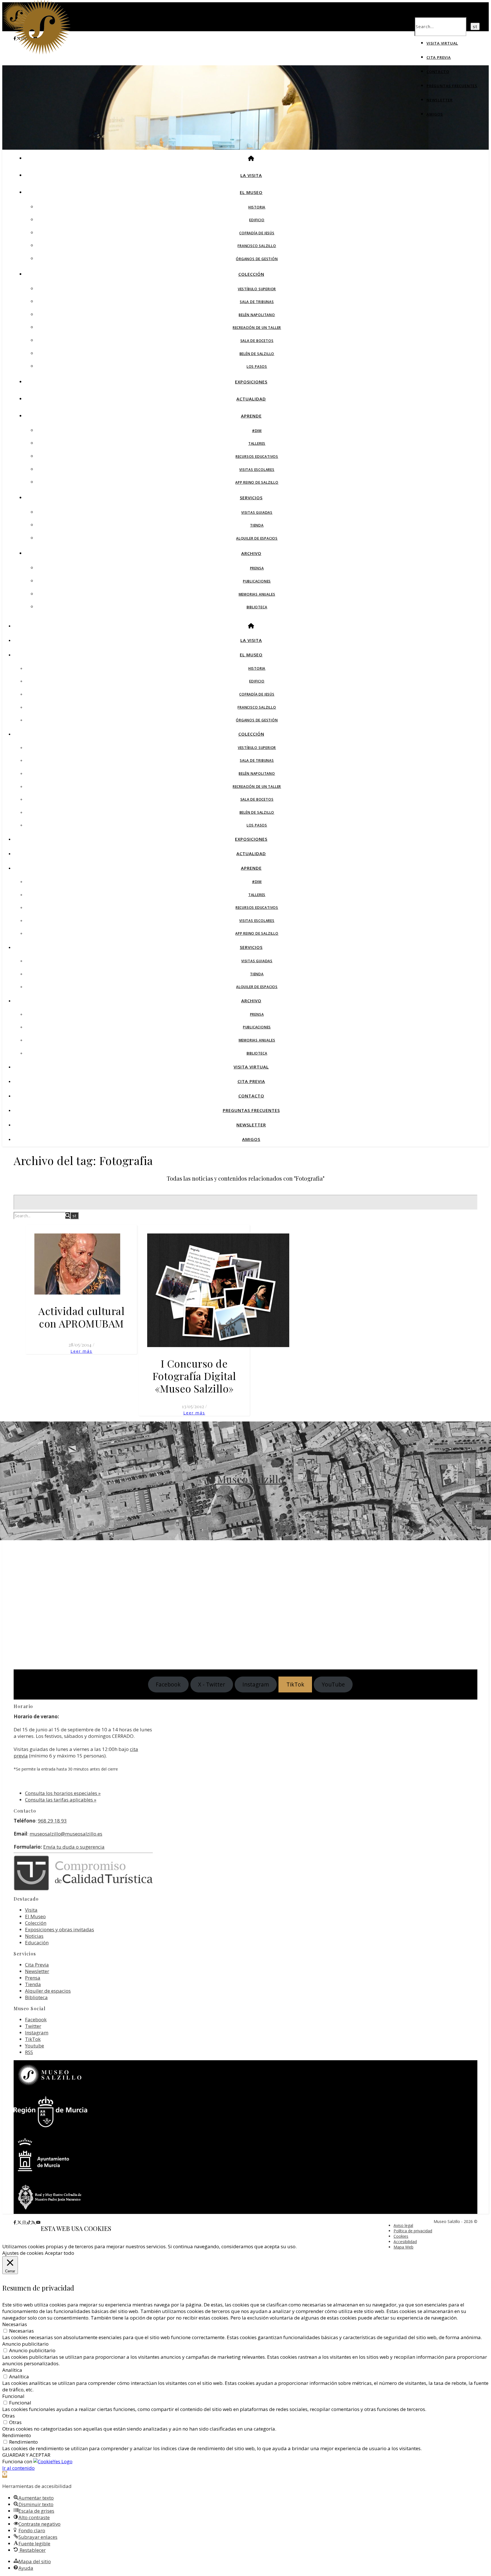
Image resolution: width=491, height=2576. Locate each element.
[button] (5, 2474)
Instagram (37, 2033)
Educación (37, 1943)
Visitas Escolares (257, 470)
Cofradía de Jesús (257, 233)
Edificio (257, 220)
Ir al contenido (18, 2468)
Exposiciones (251, 382)
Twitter (33, 2026)
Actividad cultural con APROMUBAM (81, 1317)
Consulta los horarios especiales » (63, 1793)
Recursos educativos (257, 457)
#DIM (257, 431)
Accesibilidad (405, 2242)
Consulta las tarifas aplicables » (61, 1800)
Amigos (435, 114)
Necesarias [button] (15, 2324)
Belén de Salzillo (257, 354)
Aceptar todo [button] (60, 2253)
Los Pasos (257, 367)
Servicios (251, 498)
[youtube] (38, 2222)
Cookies (401, 2236)
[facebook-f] (15, 2222)
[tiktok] (29, 2222)
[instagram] (25, 2222)
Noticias (34, 1936)
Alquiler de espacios (257, 538)
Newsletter (440, 100)
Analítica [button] (12, 2370)
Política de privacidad (413, 2231)
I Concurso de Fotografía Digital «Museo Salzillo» (194, 1376)
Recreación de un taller (257, 328)
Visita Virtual (442, 43)
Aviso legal (403, 2225)
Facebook (36, 2019)
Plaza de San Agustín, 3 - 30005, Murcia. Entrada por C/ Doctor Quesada (246, 1497)
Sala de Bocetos (257, 341)
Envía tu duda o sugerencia (74, 1847)
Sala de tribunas (257, 302)
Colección (251, 274)
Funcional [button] (13, 2396)
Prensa (257, 568)
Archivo (251, 553)
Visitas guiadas (257, 513)
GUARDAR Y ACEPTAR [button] (26, 2455)
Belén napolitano (257, 315)
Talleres (257, 443)
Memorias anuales (257, 594)
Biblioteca (257, 607)
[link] (295, 1684)
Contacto (438, 72)
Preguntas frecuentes (452, 86)
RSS (29, 2052)
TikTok (33, 2039)
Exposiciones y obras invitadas (60, 1929)
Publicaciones (257, 581)
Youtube (35, 2046)
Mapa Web (403, 2247)
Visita (31, 1910)
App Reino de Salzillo (257, 482)
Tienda (257, 525)
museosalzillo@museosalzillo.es (66, 1834)
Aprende (251, 416)
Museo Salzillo (249, 1479)
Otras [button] (9, 2416)
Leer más (81, 1351)
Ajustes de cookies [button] (23, 2253)
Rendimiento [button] (17, 2435)
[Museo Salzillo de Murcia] (42, 53)
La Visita (251, 175)
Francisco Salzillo (257, 246)
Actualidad (251, 399)
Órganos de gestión (257, 259)
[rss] (34, 2222)
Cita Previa (439, 57)
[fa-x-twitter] (20, 2222)
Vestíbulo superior (257, 289)
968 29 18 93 (52, 1821)
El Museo (251, 192)
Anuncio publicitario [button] (25, 2344)
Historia (257, 207)
